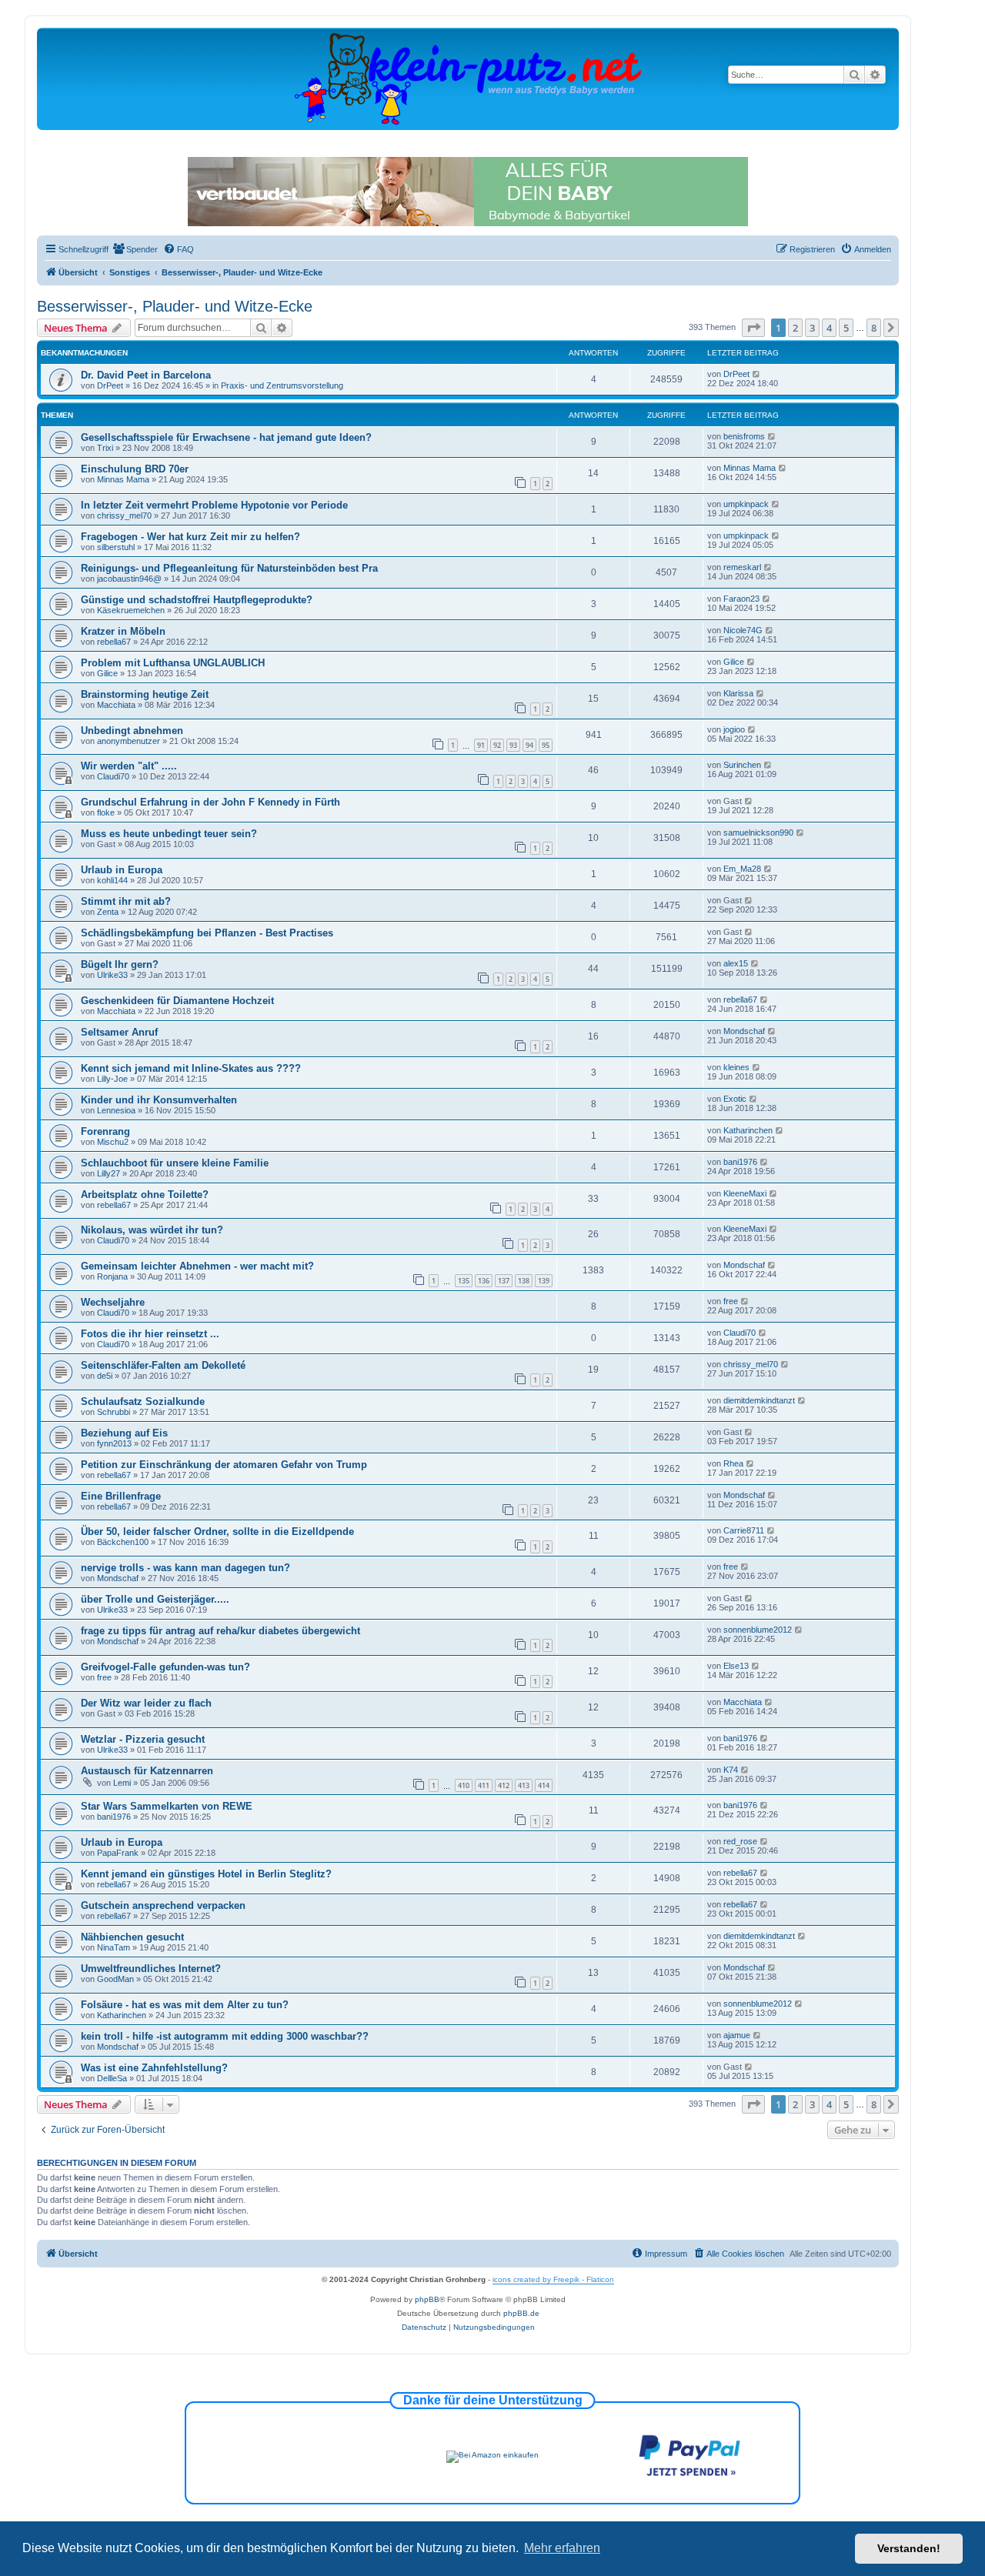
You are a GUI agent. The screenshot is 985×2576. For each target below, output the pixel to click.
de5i (105, 1376)
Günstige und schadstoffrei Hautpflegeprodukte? (197, 600)
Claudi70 (113, 776)
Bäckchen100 (123, 1542)
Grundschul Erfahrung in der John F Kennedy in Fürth (210, 802)
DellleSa (112, 2078)
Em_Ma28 (742, 869)
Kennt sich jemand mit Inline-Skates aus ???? (191, 1068)
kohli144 (112, 880)
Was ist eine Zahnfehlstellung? (154, 2068)
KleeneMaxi (745, 1193)
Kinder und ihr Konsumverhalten (159, 1100)
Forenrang (105, 1131)
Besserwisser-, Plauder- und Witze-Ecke (175, 306)
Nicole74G (743, 630)
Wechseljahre (113, 1302)
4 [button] (829, 328)
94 (529, 745)
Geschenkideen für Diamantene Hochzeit (177, 1001)
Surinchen (742, 765)
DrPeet (110, 385)
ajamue (737, 2035)
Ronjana (112, 1276)
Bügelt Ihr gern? (120, 964)
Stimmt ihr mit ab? (126, 901)
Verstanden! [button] (909, 2548)
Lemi (122, 1783)
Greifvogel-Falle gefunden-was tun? (165, 1667)
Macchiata (116, 705)
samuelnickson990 (758, 833)
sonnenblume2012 (758, 1630)
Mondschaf (744, 1031)
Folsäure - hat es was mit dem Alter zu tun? (185, 2005)
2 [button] (795, 328)
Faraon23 (741, 599)
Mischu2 (113, 1142)
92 (497, 745)
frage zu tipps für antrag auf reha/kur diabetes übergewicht (220, 1631)
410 (464, 1785)
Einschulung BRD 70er (135, 469)
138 (524, 1281)
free (731, 1301)
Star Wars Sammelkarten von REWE (167, 1806)
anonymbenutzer (129, 741)
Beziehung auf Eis (124, 1433)
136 (484, 1281)
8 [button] (874, 328)
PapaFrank (118, 1853)
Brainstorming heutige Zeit (145, 694)
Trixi (105, 448)
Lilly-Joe (112, 1079)
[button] (753, 328)
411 (484, 1785)
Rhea (733, 1463)
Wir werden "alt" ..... (129, 766)
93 (513, 745)
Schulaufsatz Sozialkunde (143, 1401)
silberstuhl (116, 547)
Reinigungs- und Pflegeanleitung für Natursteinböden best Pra (229, 568)
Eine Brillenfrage (121, 1496)
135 (464, 1281)
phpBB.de (521, 2313)
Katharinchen (748, 1130)
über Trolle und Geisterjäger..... (155, 1599)
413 (524, 1785)
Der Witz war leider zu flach (146, 1703)
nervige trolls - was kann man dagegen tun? (185, 1568)
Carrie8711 (744, 1530)
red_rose (740, 1841)
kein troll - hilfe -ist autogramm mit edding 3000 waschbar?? (225, 2036)
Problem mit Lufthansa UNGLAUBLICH (173, 663)
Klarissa (738, 693)
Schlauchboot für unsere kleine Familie (175, 1163)
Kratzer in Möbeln (123, 631)
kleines (736, 1067)
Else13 (736, 1666)
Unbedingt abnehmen (132, 731)
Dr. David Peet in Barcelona (146, 375)
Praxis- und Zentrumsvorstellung (282, 385)
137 (504, 1281)
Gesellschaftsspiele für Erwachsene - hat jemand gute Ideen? (226, 437)
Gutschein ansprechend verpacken (163, 1905)
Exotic (735, 1099)
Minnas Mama (123, 479)
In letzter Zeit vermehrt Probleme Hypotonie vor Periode (214, 505)
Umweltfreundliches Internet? (151, 1969)
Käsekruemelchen (131, 610)
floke (106, 813)
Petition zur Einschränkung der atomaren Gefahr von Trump (224, 1465)
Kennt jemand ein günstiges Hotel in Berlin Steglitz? (206, 1874)
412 (504, 1785)
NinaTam (114, 1947)
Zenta (108, 912)
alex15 (736, 963)
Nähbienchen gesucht (132, 1937)
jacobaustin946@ (129, 579)
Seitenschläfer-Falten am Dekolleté (163, 1365)
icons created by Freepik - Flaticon (553, 2279)
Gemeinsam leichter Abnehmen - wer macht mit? (197, 1266)
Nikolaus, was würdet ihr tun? (152, 1230)
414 (544, 1785)
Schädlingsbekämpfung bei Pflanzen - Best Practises (207, 933)
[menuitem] (135, 249)
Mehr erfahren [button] (562, 2548)
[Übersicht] (468, 78)
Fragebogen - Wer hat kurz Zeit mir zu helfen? (190, 537)
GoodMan (115, 1979)
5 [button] (846, 328)
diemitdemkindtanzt (759, 1400)
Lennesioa (116, 1110)
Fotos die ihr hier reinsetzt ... (150, 1334)
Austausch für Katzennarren (147, 1771)
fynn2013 (114, 1443)
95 (546, 745)
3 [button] (812, 328)
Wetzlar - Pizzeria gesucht (143, 1739)
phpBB (427, 2299)
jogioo (734, 729)
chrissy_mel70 (124, 516)
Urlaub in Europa (122, 870)
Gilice (107, 673)
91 (481, 745)
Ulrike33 (112, 975)
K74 (731, 1770)
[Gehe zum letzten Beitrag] (757, 374)
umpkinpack (746, 504)
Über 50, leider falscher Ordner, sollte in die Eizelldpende (217, 1532)
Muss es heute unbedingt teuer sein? (169, 834)
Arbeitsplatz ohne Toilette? (145, 1195)
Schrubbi (114, 1412)
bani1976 (740, 1162)
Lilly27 (109, 1173)
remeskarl (742, 567)
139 (544, 1281)
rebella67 (114, 642)
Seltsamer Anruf (119, 1032)
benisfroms (744, 436)
